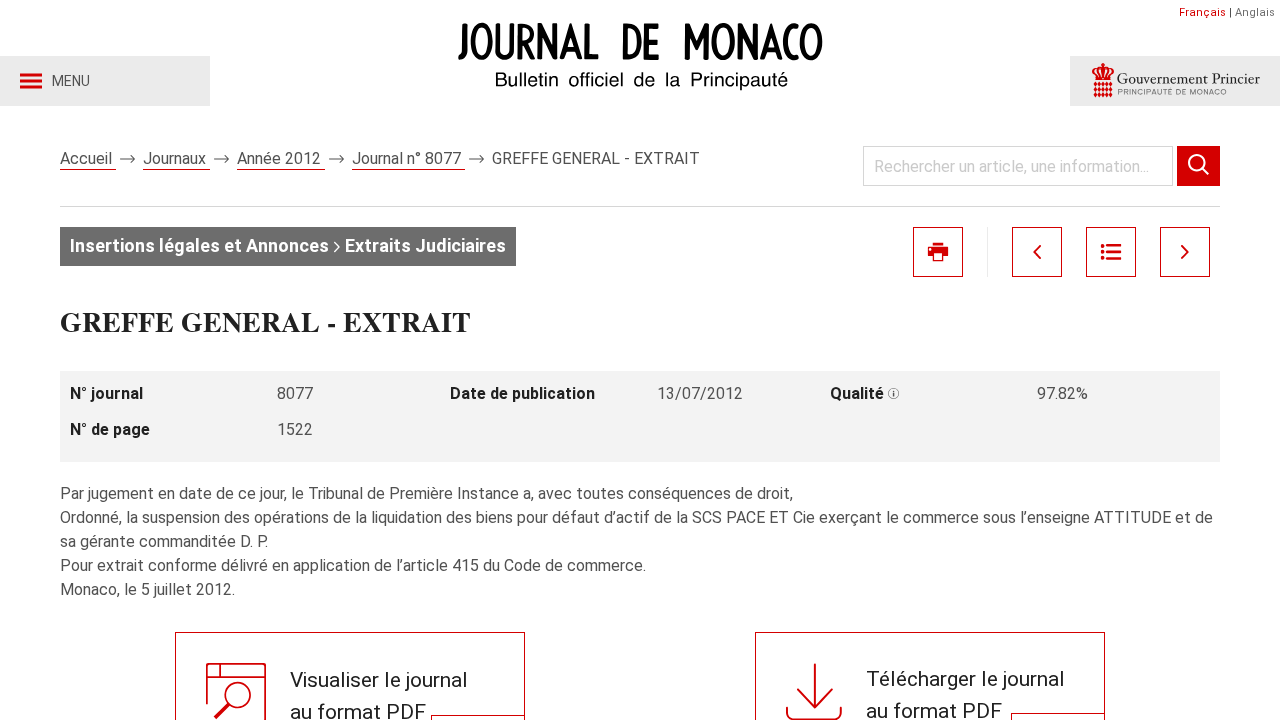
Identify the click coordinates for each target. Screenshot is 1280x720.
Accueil (88, 158)
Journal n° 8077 (408, 158)
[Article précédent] (1037, 252)
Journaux (176, 158)
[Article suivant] (1185, 252)
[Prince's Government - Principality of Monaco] (1175, 81)
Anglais (1255, 12)
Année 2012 (281, 158)
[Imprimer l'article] (938, 252)
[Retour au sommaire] (1111, 252)
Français (1202, 12)
